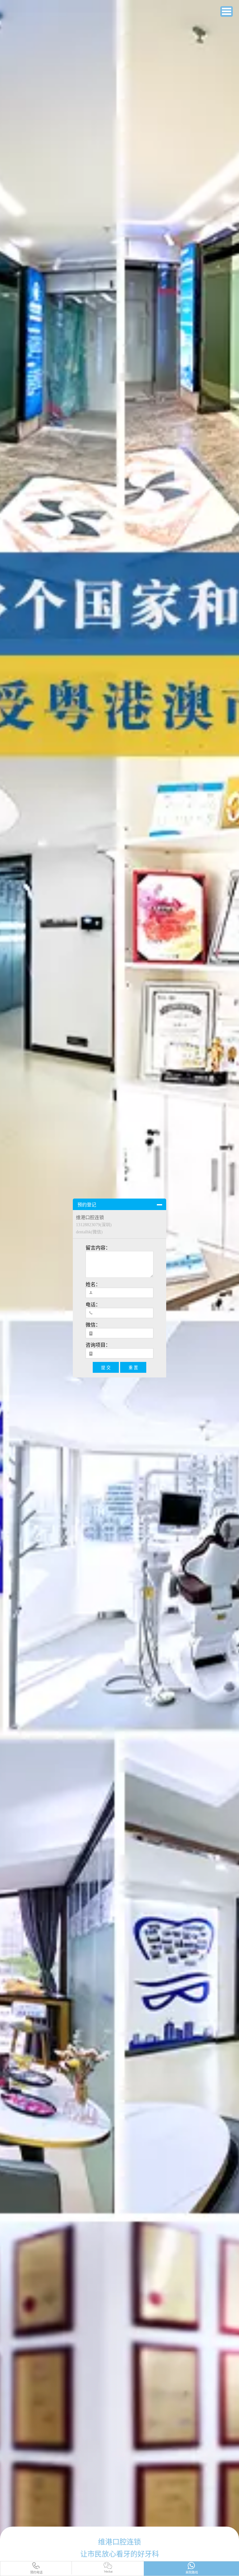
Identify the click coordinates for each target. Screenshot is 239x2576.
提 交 (106, 1368)
